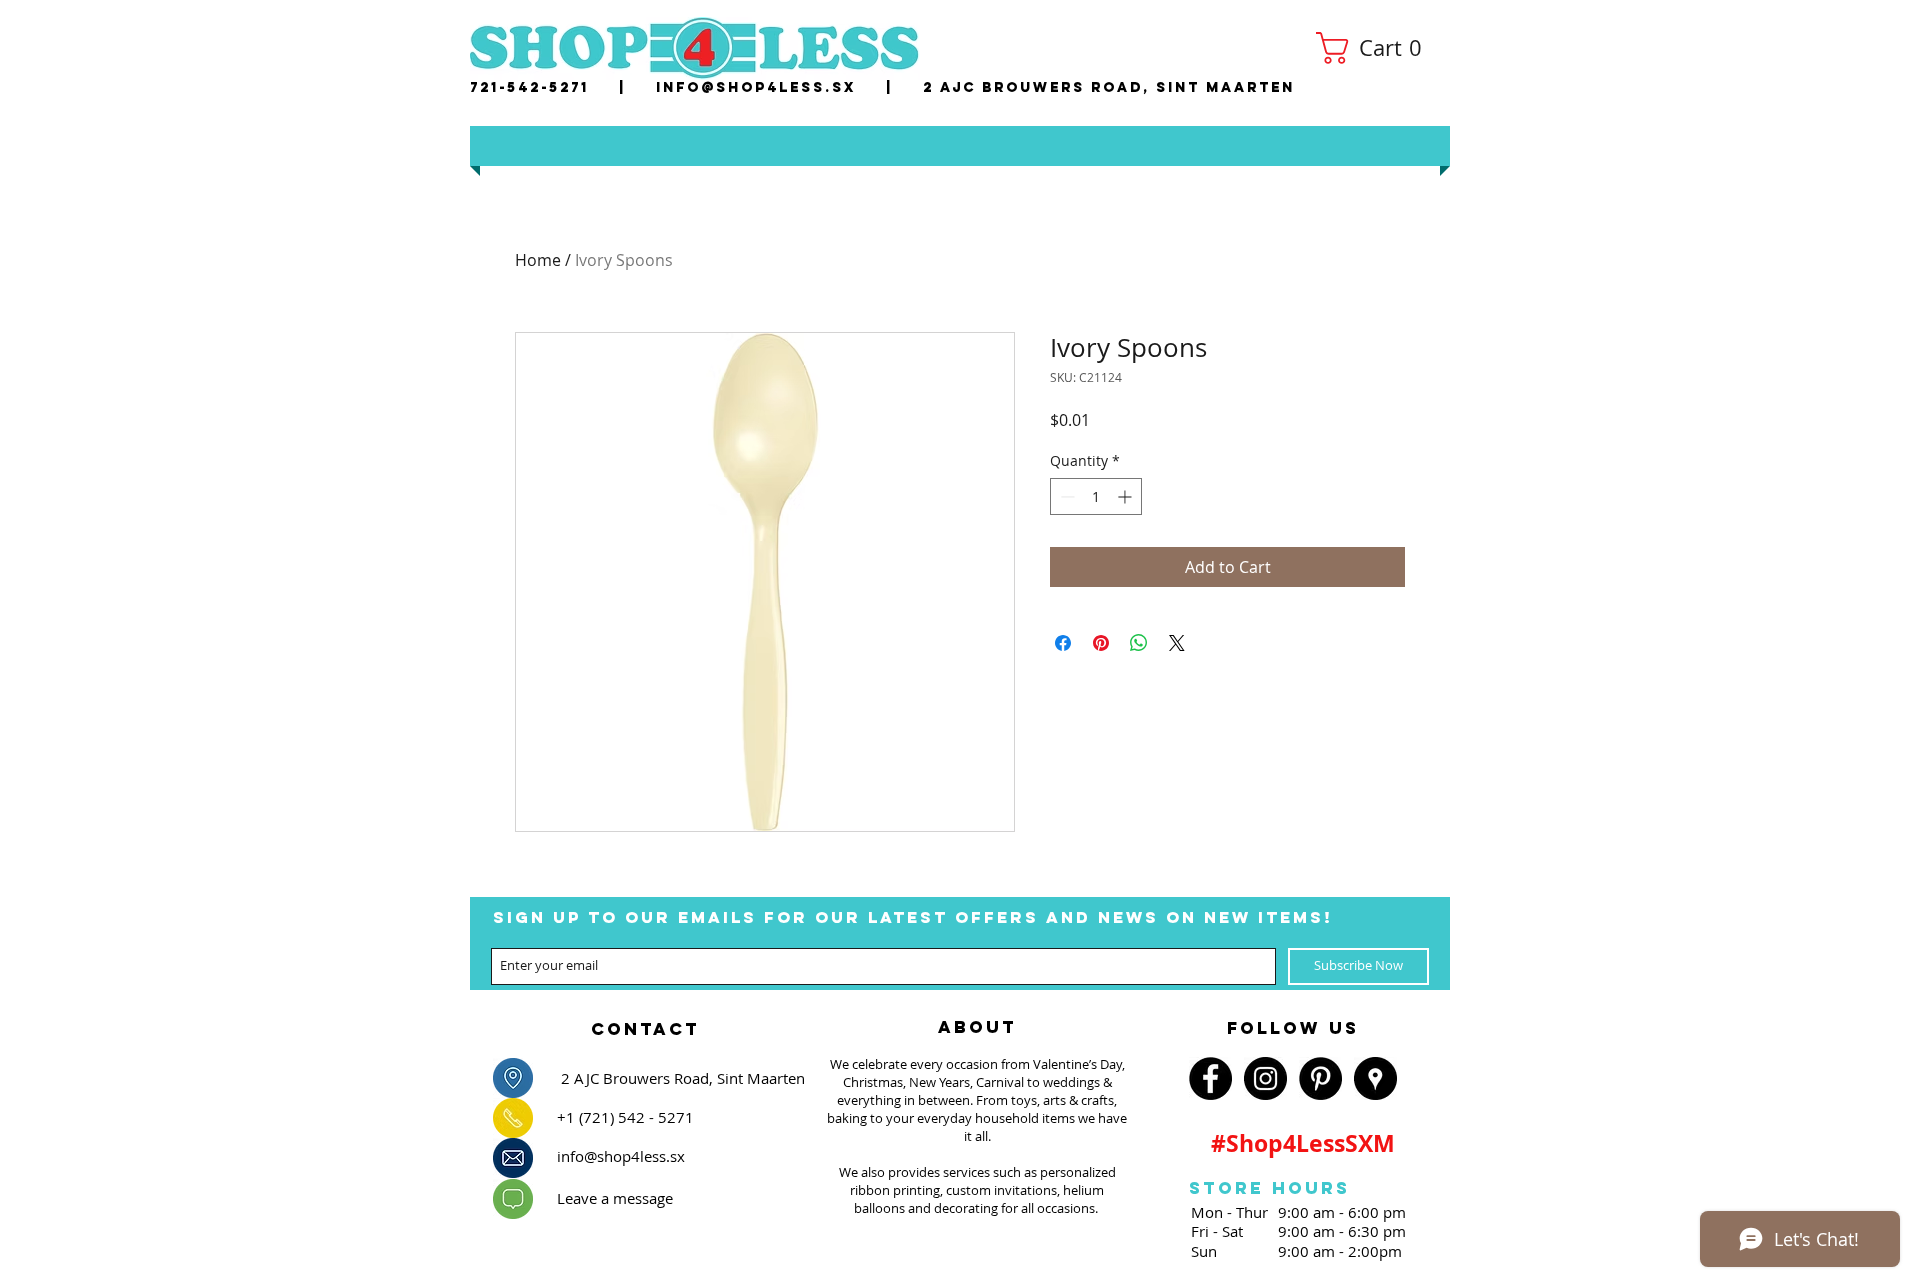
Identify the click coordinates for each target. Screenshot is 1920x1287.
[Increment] (1126, 496)
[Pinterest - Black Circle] (1320, 1078)
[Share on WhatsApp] (1139, 643)
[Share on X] (1177, 643)
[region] (645, 1023)
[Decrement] (1065, 496)
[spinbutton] (1096, 496)
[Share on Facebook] (1063, 643)
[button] (1376, 48)
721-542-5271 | (563, 87)
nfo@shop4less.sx (759, 87)
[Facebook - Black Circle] (1210, 1078)
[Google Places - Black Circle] (1375, 1078)
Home (538, 260)
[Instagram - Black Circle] (1265, 1078)
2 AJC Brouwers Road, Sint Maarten (1109, 87)
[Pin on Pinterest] (1101, 643)
